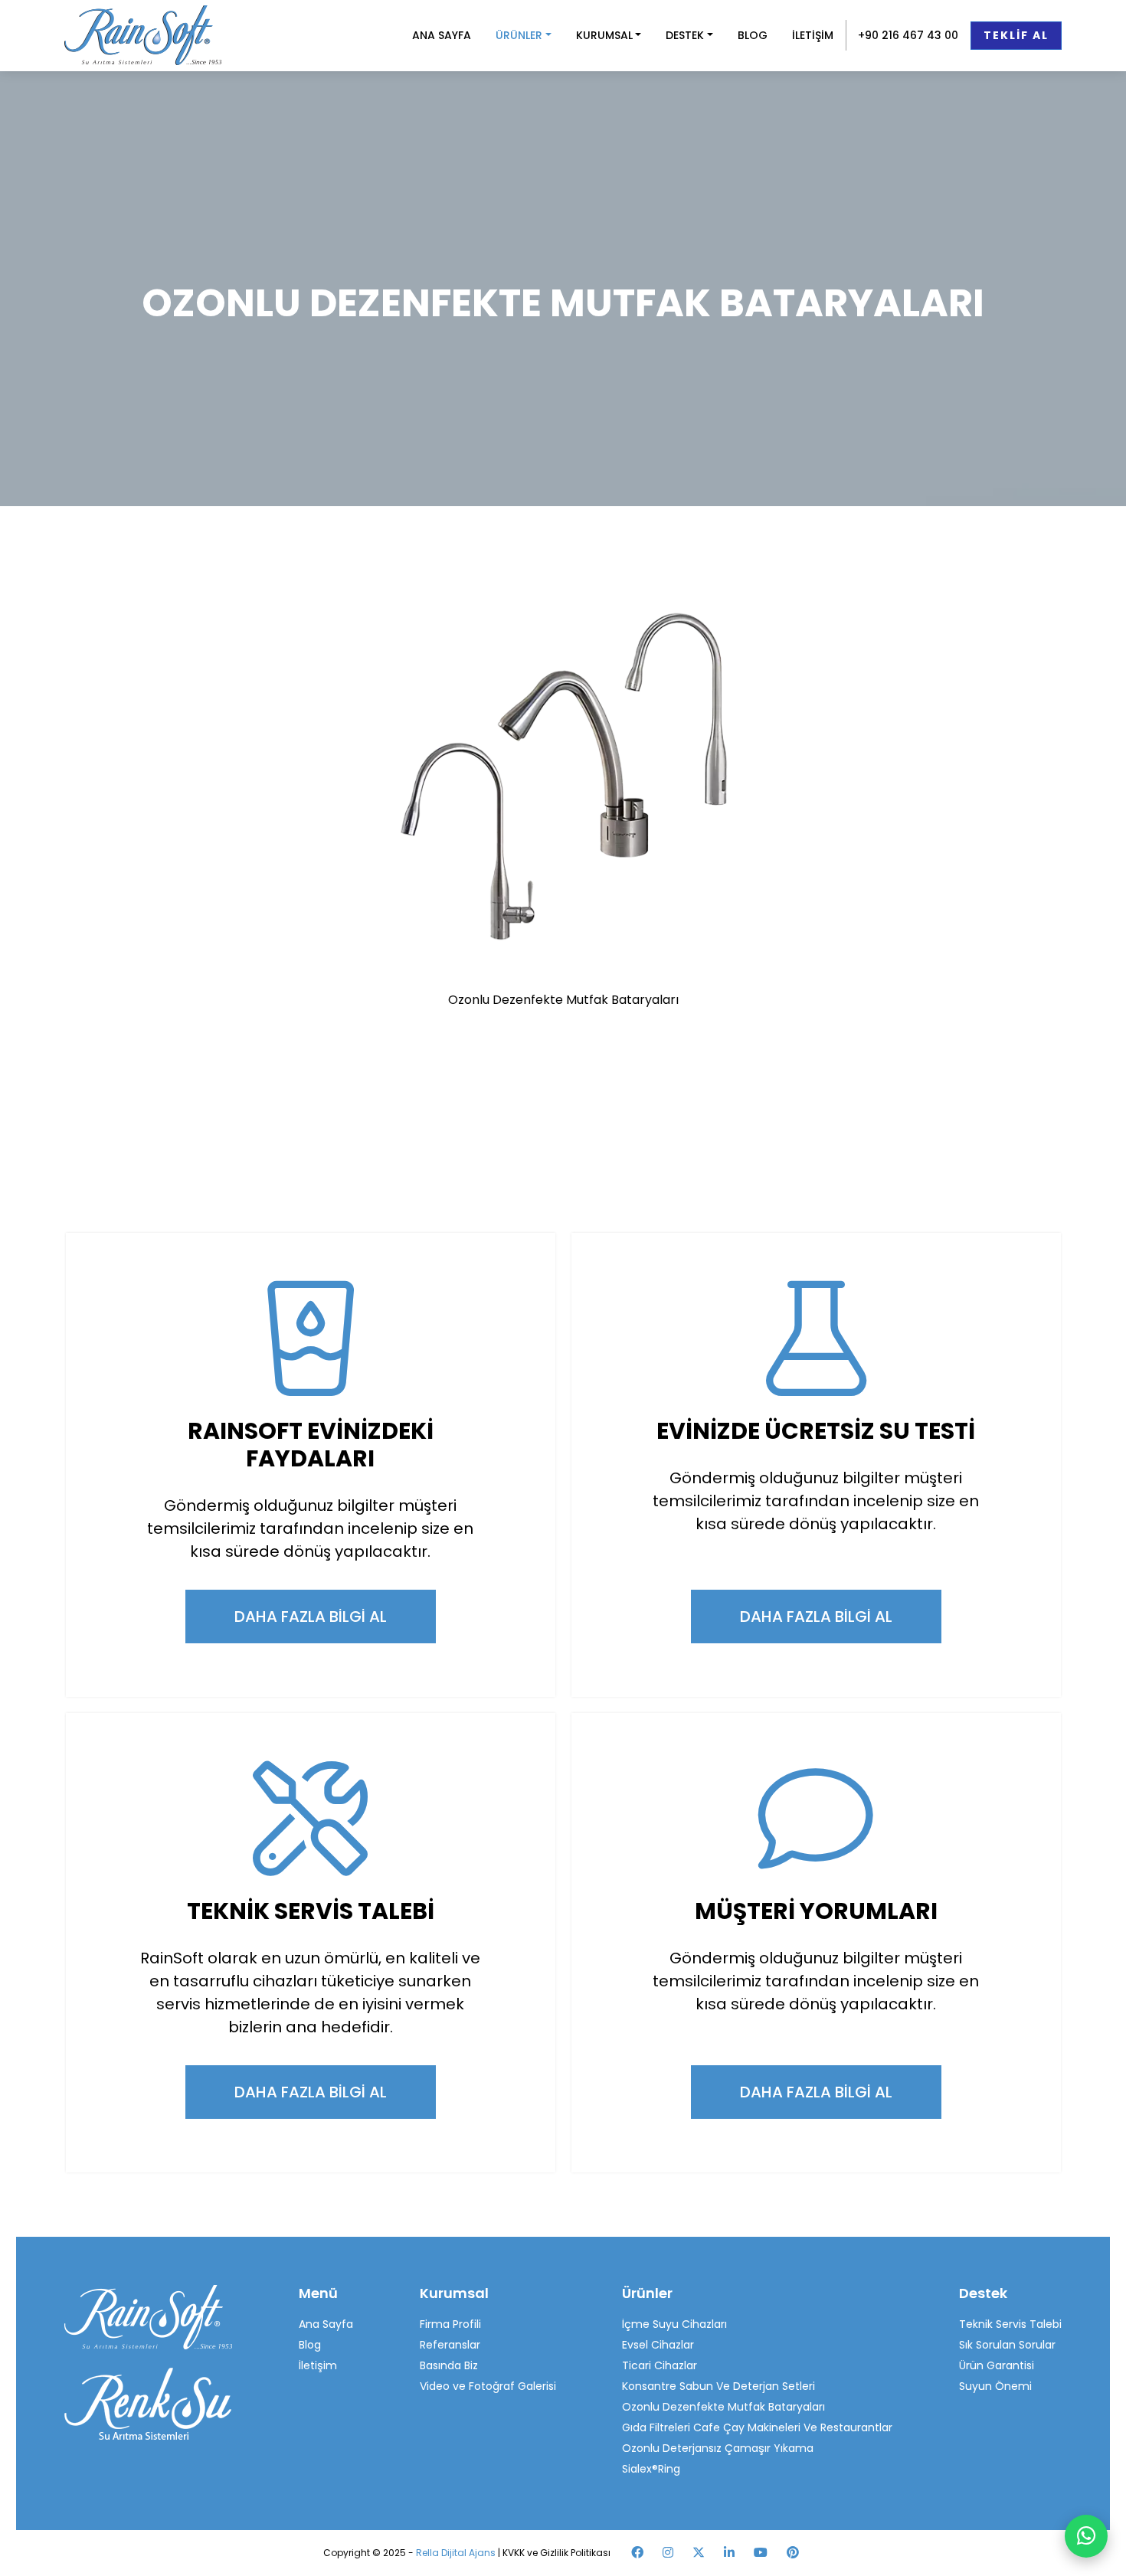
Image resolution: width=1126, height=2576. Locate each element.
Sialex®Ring (651, 2469)
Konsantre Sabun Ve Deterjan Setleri (718, 2386)
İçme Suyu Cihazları (674, 2324)
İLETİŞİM (813, 35)
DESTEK (685, 35)
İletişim (318, 2365)
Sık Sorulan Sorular (1007, 2345)
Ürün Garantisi (997, 2365)
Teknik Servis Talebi (1010, 2324)
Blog (310, 2345)
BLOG (753, 35)
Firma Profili (450, 2324)
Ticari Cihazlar (660, 2365)
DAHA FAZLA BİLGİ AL (311, 1617)
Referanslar (450, 2345)
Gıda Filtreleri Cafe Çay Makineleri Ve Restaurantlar (757, 2427)
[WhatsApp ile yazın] (1086, 2536)
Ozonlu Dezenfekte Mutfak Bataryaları (723, 2407)
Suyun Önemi (995, 2386)
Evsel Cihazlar (658, 2345)
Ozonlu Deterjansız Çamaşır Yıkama (718, 2448)
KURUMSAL (604, 35)
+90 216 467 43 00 (908, 35)
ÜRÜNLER (519, 35)
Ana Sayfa (326, 2324)
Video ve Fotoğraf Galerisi (488, 2386)
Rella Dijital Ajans (457, 2553)
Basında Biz (449, 2365)
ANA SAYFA (442, 35)
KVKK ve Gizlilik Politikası (556, 2553)
